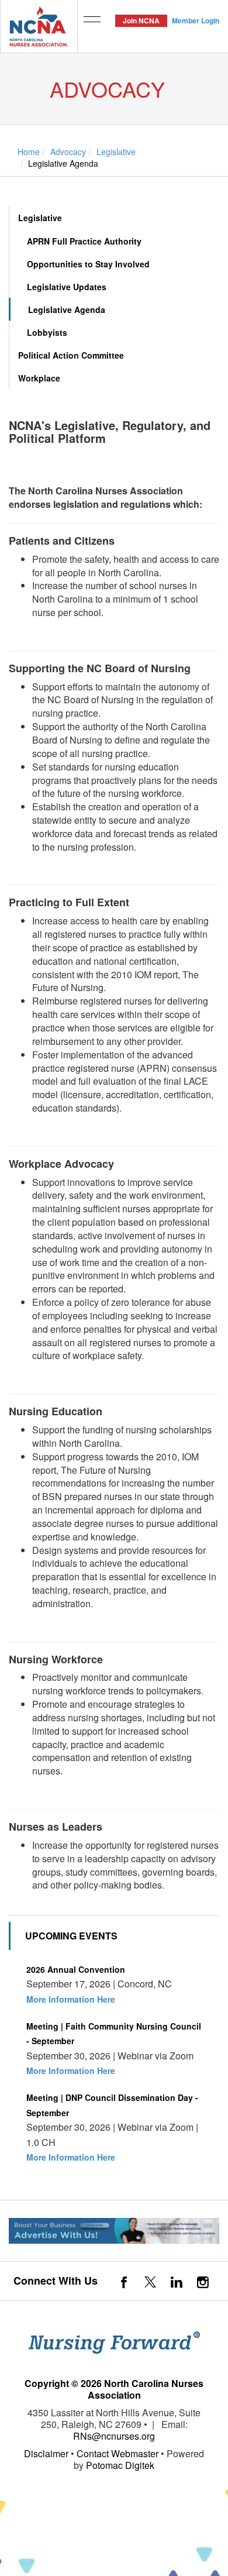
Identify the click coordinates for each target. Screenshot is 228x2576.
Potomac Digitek (120, 2465)
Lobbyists (47, 332)
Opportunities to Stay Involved (88, 264)
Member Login (196, 20)
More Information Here (71, 1999)
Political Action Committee (71, 355)
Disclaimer (46, 2453)
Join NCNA (141, 20)
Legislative (40, 218)
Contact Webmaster (118, 2453)
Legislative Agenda (67, 309)
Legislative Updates (67, 287)
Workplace (39, 378)
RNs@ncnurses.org (114, 2436)
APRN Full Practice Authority (84, 241)
